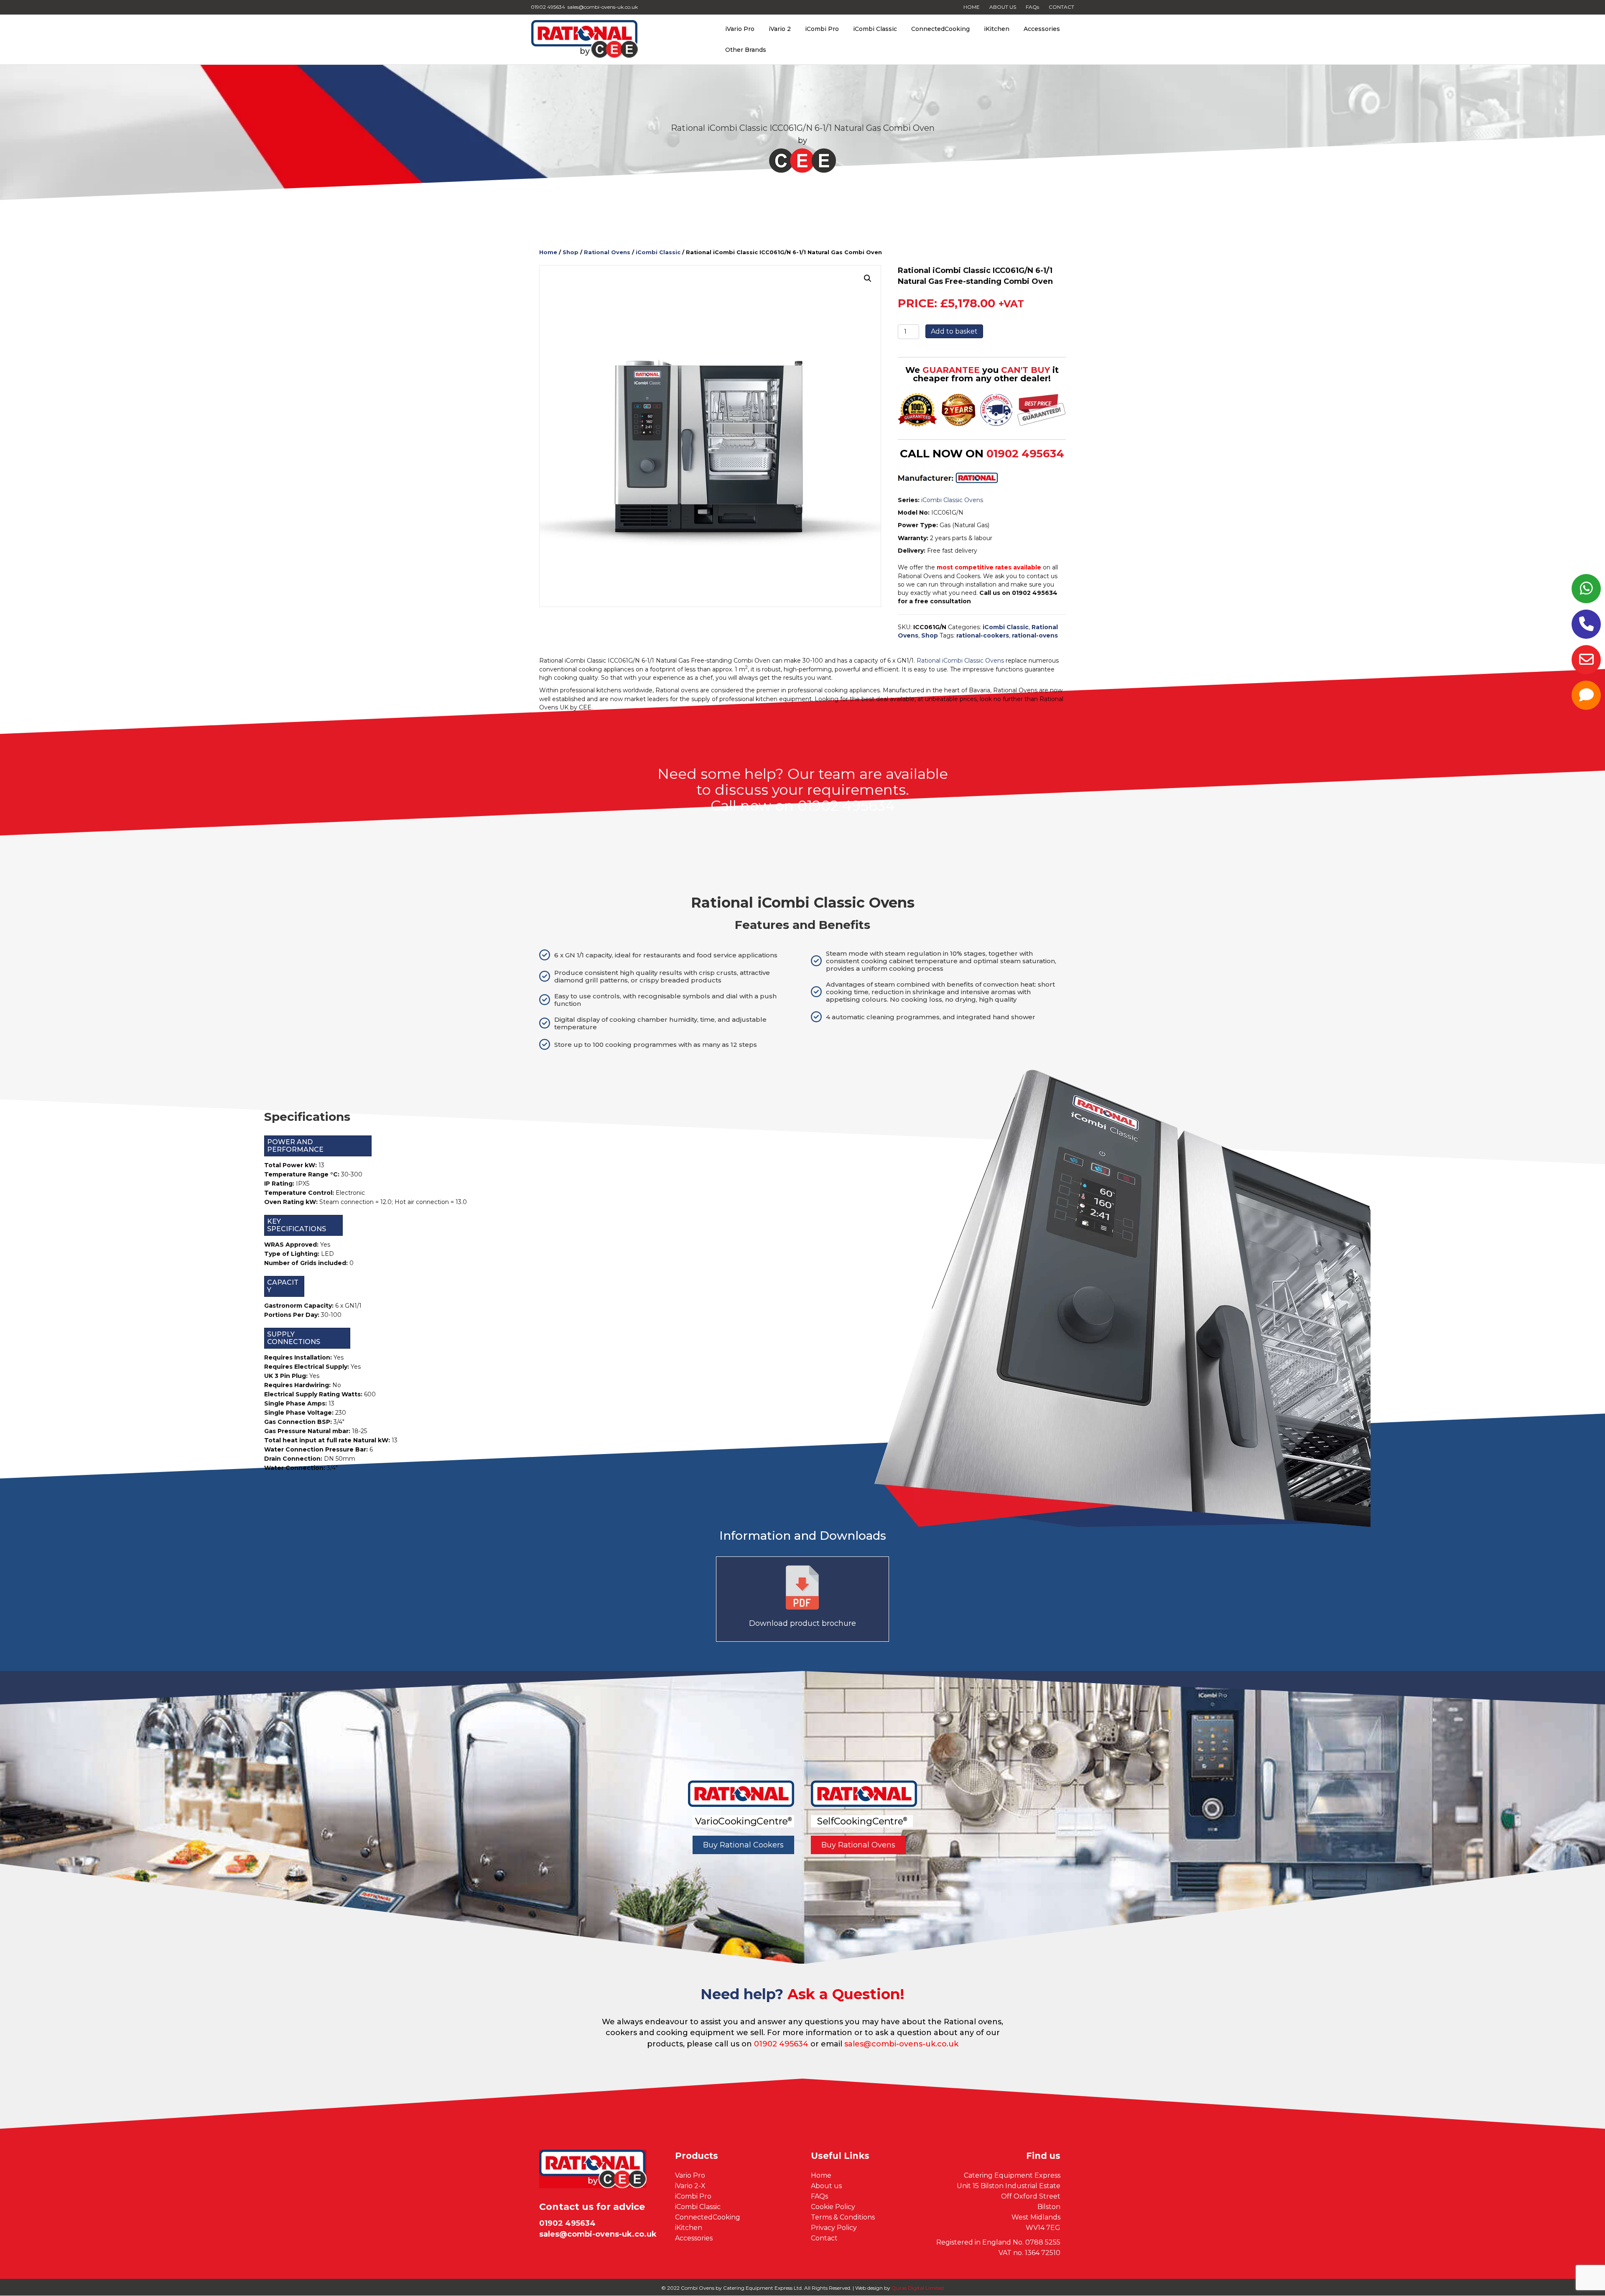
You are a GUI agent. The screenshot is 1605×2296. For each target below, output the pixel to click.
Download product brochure (802, 1623)
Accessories (1042, 29)
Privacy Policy (834, 2228)
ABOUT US (1003, 7)
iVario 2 (780, 29)
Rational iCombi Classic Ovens (960, 661)
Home (548, 252)
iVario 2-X (690, 2186)
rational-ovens (1035, 635)
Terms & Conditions (843, 2217)
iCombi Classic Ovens (952, 500)
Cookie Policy (833, 2207)
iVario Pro (740, 29)
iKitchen (997, 29)
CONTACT (1061, 7)
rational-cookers (983, 635)
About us (826, 2186)
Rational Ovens (607, 252)
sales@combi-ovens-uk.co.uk (901, 2044)
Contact (824, 2238)
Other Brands (746, 50)
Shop (571, 252)
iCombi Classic (875, 29)
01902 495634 (1025, 454)
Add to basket (954, 331)
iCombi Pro (822, 29)
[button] (868, 278)
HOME (972, 7)
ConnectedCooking (940, 29)
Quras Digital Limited (918, 2288)
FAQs (1032, 7)
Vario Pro (690, 2175)
